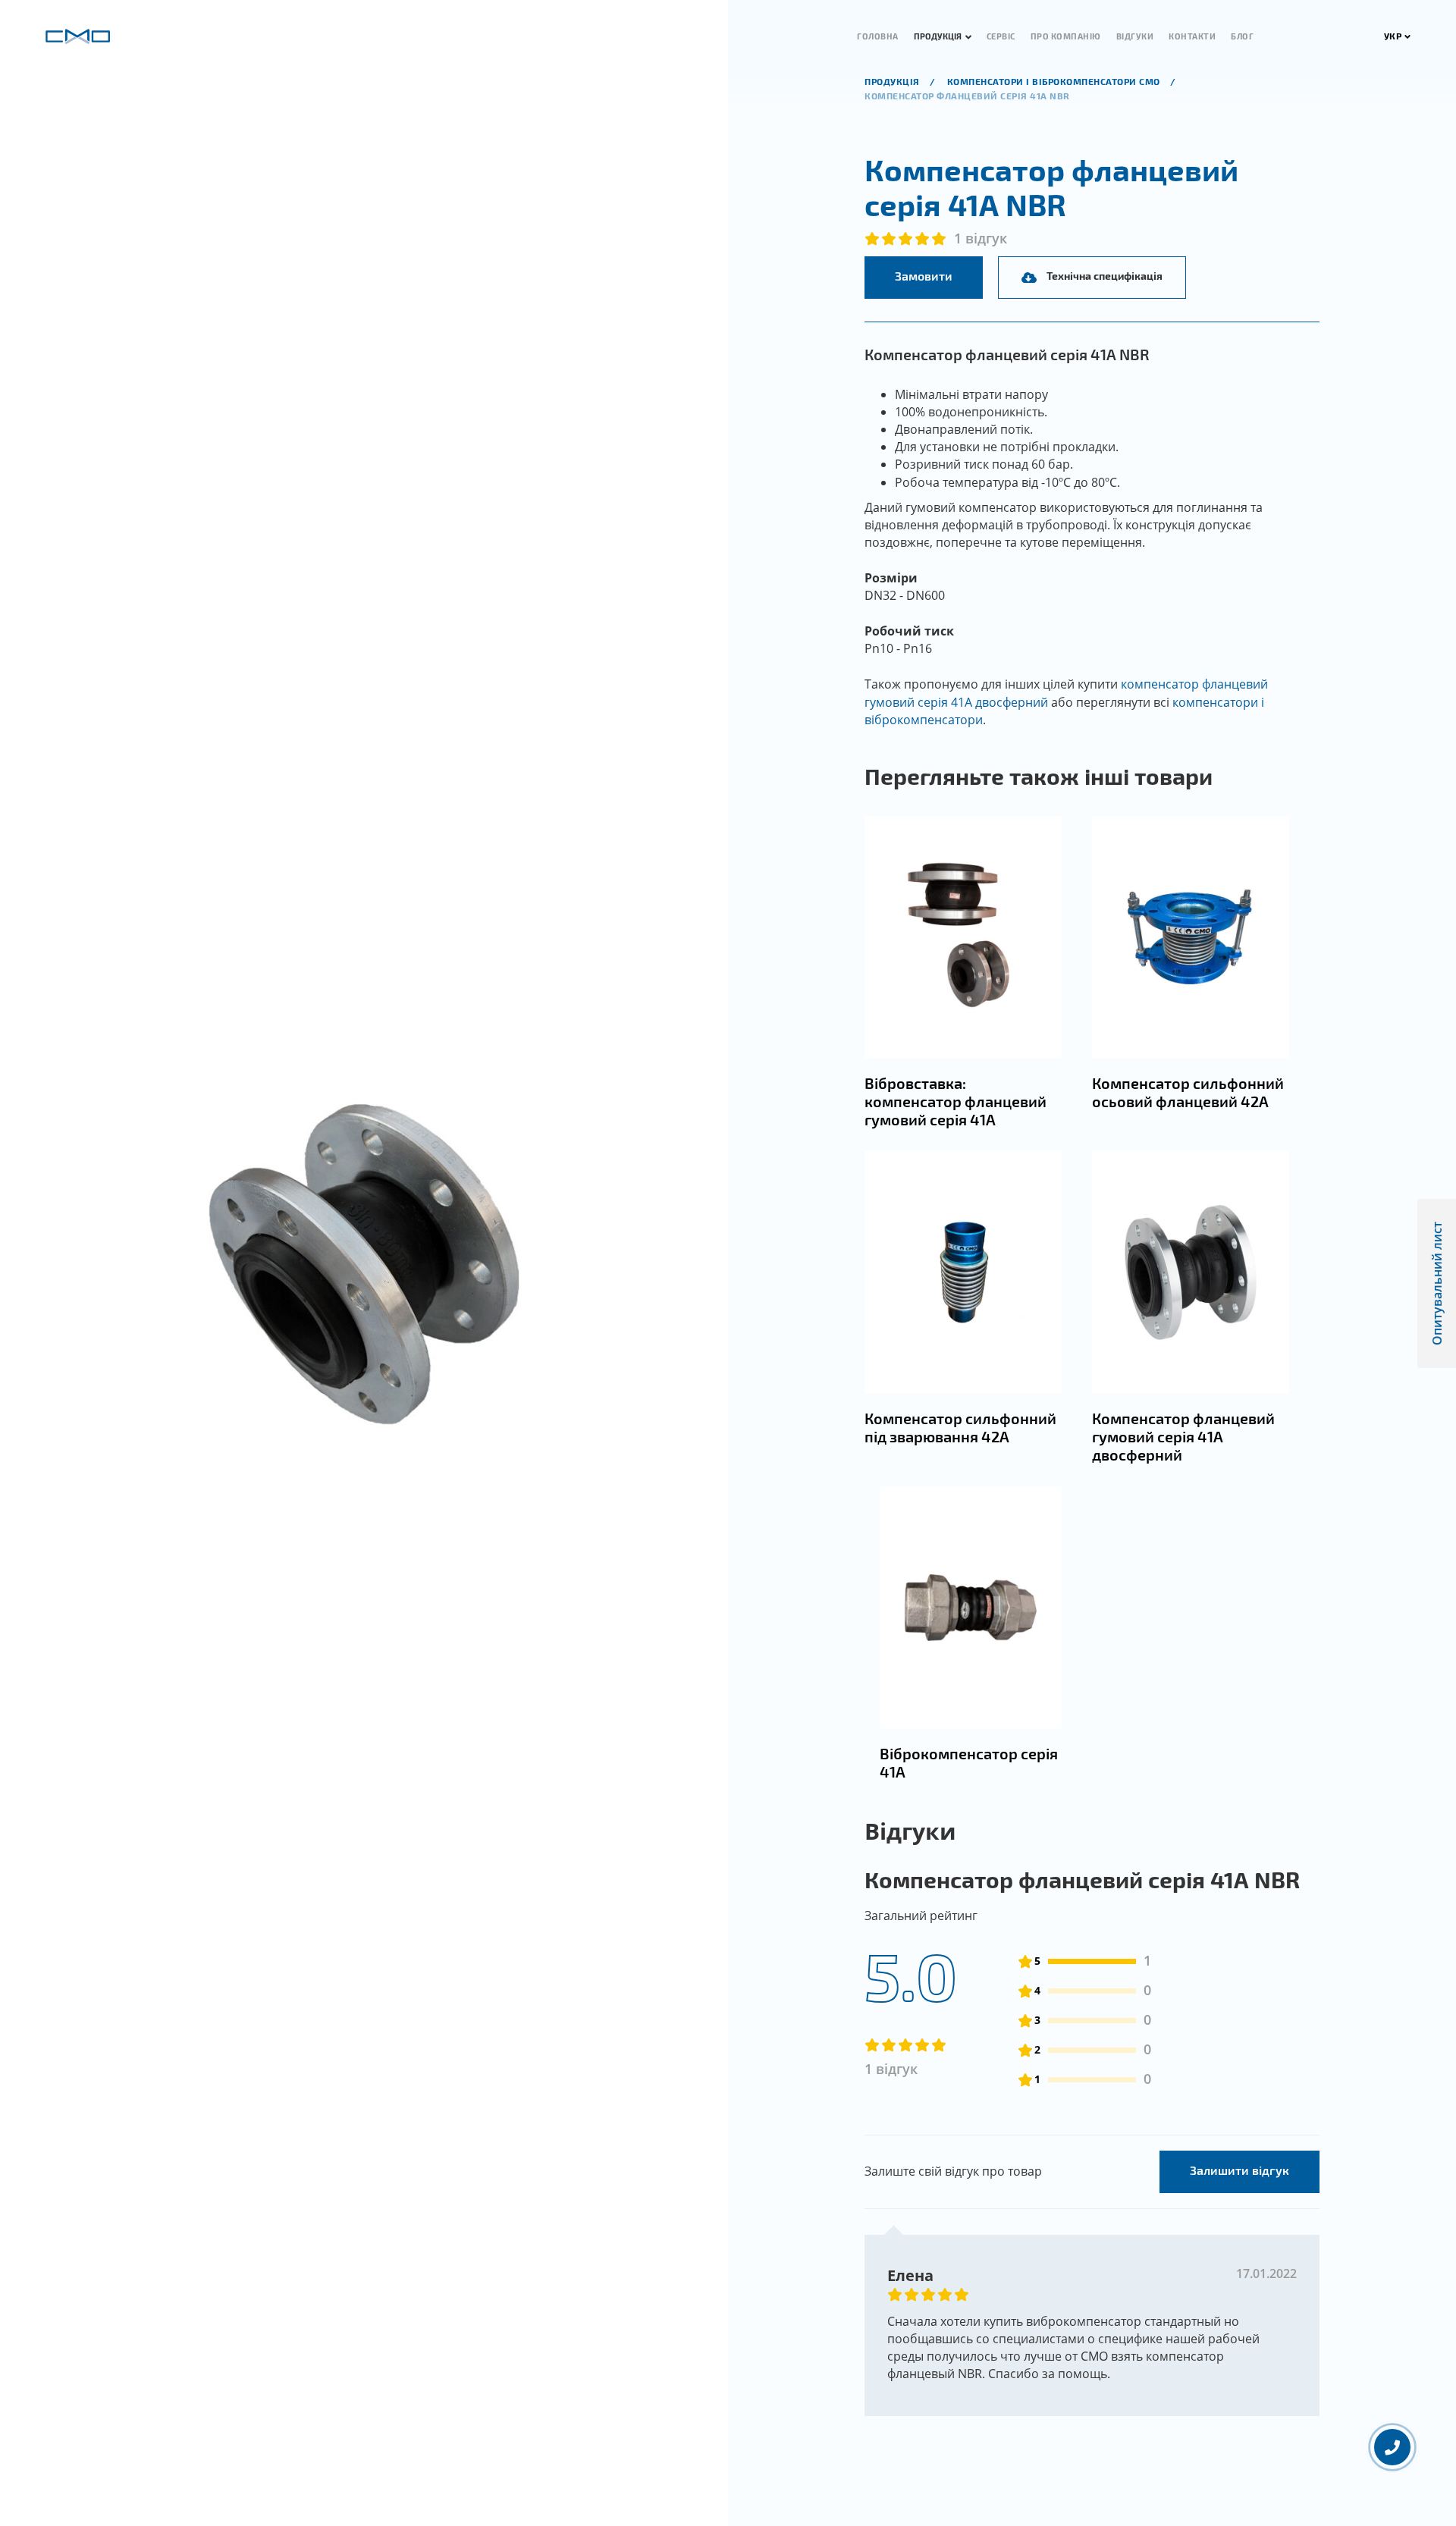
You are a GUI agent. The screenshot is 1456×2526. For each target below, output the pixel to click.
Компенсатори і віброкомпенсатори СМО (1055, 81)
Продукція (938, 36)
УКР (1393, 36)
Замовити (924, 276)
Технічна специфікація (1105, 276)
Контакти (1192, 36)
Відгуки (1135, 36)
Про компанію (1066, 36)
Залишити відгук (1239, 2170)
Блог (1242, 36)
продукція (893, 81)
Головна (878, 36)
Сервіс (1001, 36)
